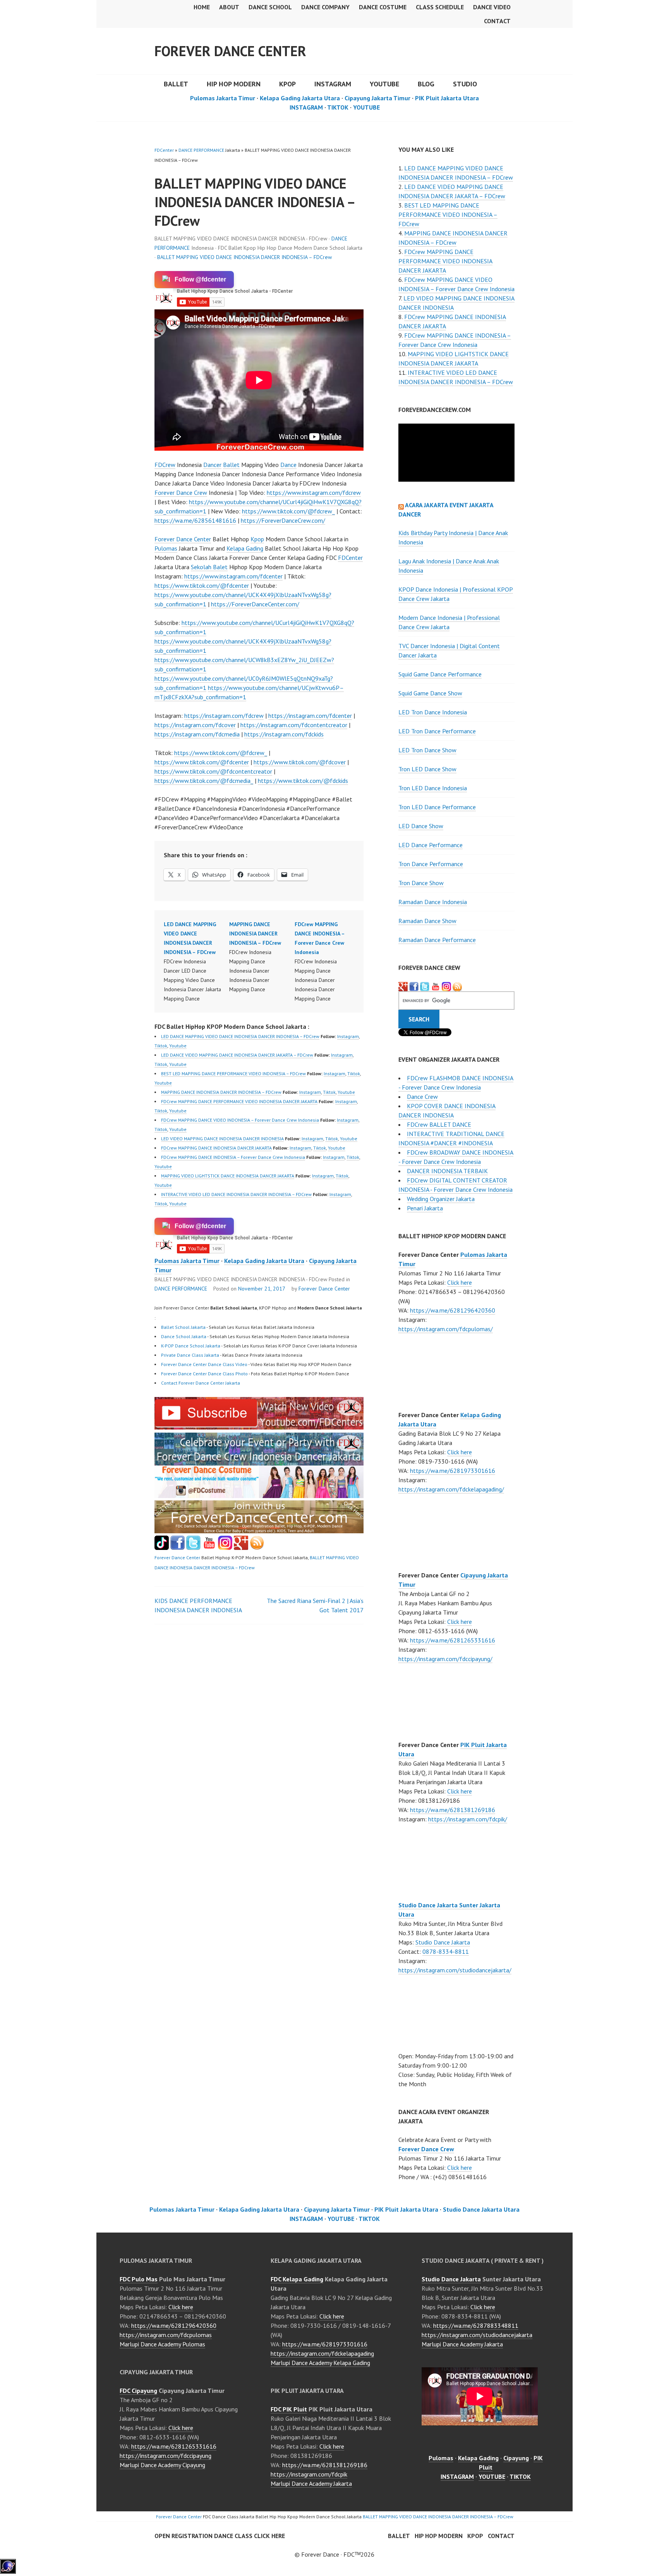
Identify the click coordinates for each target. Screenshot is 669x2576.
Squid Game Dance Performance (440, 674)
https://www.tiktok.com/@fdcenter (202, 585)
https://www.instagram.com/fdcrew (314, 493)
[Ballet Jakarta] (225, 1548)
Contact (497, 21)
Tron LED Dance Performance (437, 807)
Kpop (257, 539)
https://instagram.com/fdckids (284, 734)
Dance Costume (383, 7)
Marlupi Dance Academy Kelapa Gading (320, 2363)
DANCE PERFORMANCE (201, 150)
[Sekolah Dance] (257, 1548)
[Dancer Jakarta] (446, 986)
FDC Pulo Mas (139, 2279)
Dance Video (492, 7)
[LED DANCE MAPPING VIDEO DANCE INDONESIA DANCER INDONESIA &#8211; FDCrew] (196, 961)
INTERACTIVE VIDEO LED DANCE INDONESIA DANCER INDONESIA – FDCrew (236, 1194)
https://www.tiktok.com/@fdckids (303, 781)
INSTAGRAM (333, 84)
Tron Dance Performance (431, 864)
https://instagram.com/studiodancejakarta (477, 2335)
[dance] (259, 1496)
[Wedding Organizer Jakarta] (436, 986)
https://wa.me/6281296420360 (453, 1310)
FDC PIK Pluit (289, 2409)
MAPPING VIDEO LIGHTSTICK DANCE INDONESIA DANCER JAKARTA (228, 1176)
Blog (426, 84)
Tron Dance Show (421, 883)
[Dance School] (193, 1548)
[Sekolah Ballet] (209, 1548)
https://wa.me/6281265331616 (453, 1640)
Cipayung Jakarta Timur (377, 98)
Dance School (270, 7)
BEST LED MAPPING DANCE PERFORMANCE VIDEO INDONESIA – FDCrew (233, 1073)
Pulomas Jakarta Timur (223, 98)
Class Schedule (440, 7)
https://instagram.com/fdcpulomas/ (446, 1329)
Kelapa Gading (245, 548)
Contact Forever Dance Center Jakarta (201, 1383)
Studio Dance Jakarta (443, 1942)
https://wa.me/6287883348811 (476, 2325)
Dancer (212, 465)
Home (202, 7)
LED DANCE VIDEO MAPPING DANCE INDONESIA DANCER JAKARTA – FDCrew (237, 1055)
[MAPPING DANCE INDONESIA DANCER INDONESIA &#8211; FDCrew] (262, 957)
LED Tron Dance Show (427, 750)
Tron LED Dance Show (427, 769)
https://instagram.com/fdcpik (309, 2474)
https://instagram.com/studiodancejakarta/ (455, 1970)
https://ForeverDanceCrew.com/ (283, 520)
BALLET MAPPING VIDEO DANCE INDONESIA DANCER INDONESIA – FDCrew (244, 257)
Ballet (231, 465)
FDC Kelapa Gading (297, 2279)
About (229, 7)
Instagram (348, 1036)
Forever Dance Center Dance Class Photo (204, 1374)
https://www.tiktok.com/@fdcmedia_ (204, 781)
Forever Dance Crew (181, 493)
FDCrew (165, 465)
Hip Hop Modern (439, 2536)
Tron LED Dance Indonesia (433, 788)
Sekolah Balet (209, 567)
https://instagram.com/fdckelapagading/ (451, 1489)
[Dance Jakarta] (162, 1548)
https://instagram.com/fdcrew (224, 716)
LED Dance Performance (431, 845)
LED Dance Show (421, 826)
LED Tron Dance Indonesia (433, 712)
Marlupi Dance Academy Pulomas (162, 2344)
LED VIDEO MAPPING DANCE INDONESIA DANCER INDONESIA (222, 1139)
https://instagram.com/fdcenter (310, 716)
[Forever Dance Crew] (414, 986)
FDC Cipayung (138, 2391)
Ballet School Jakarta (183, 1327)
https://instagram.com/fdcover (195, 725)
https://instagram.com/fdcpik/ (468, 1819)
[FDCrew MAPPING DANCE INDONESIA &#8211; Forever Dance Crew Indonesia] (327, 961)
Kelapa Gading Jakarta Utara (300, 98)
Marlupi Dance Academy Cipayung (162, 2465)
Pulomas (166, 548)
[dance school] (259, 1531)
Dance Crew (422, 1097)
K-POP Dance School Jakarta (191, 1346)
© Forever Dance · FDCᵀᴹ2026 (334, 2554)
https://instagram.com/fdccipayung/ (445, 1659)
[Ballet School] (178, 1548)
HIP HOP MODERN (234, 84)
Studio (465, 84)
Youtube (178, 1046)
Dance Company (325, 7)
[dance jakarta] (457, 986)
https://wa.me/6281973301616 (453, 1471)
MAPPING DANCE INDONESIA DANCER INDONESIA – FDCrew (221, 1092)
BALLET (176, 84)
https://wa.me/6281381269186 (453, 1810)
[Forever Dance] (259, 1461)
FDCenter (164, 150)
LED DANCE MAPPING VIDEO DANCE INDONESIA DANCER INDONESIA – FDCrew (240, 1036)
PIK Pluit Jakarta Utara (447, 98)
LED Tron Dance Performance (437, 731)
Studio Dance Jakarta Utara (481, 2209)
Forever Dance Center (230, 51)
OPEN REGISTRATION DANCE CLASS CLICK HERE (220, 2536)
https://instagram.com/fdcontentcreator (294, 725)
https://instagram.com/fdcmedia (197, 734)
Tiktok (161, 1046)
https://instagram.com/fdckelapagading (322, 2353)
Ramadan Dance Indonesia (433, 902)
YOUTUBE (384, 84)
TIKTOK (338, 107)
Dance (288, 465)
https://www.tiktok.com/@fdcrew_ (288, 511)
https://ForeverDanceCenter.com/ (255, 604)
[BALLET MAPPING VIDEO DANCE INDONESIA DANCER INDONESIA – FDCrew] (259, 1427)
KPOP (287, 84)
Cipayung (516, 2458)
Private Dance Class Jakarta (190, 1355)
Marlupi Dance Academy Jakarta (311, 2483)
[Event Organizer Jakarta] (425, 986)
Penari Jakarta (425, 1208)
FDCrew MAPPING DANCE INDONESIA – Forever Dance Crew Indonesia (233, 1157)
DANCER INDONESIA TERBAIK (447, 1171)
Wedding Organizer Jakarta (441, 1199)
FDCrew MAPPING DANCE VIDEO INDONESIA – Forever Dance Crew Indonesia (240, 1120)
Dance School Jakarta (184, 1336)
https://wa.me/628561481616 (195, 520)
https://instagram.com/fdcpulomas (166, 2335)
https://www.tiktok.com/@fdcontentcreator (213, 771)
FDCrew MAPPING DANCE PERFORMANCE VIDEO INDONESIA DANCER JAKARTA (239, 1101)
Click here (460, 1282)
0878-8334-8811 (446, 1951)
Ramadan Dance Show (427, 921)
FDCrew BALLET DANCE (439, 1124)
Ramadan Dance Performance (437, 940)
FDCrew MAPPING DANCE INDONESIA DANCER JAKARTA (216, 1148)
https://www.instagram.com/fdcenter (233, 576)
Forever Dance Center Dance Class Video (204, 1364)
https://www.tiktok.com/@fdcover (300, 762)
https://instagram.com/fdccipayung (166, 2456)
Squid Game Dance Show (430, 693)
